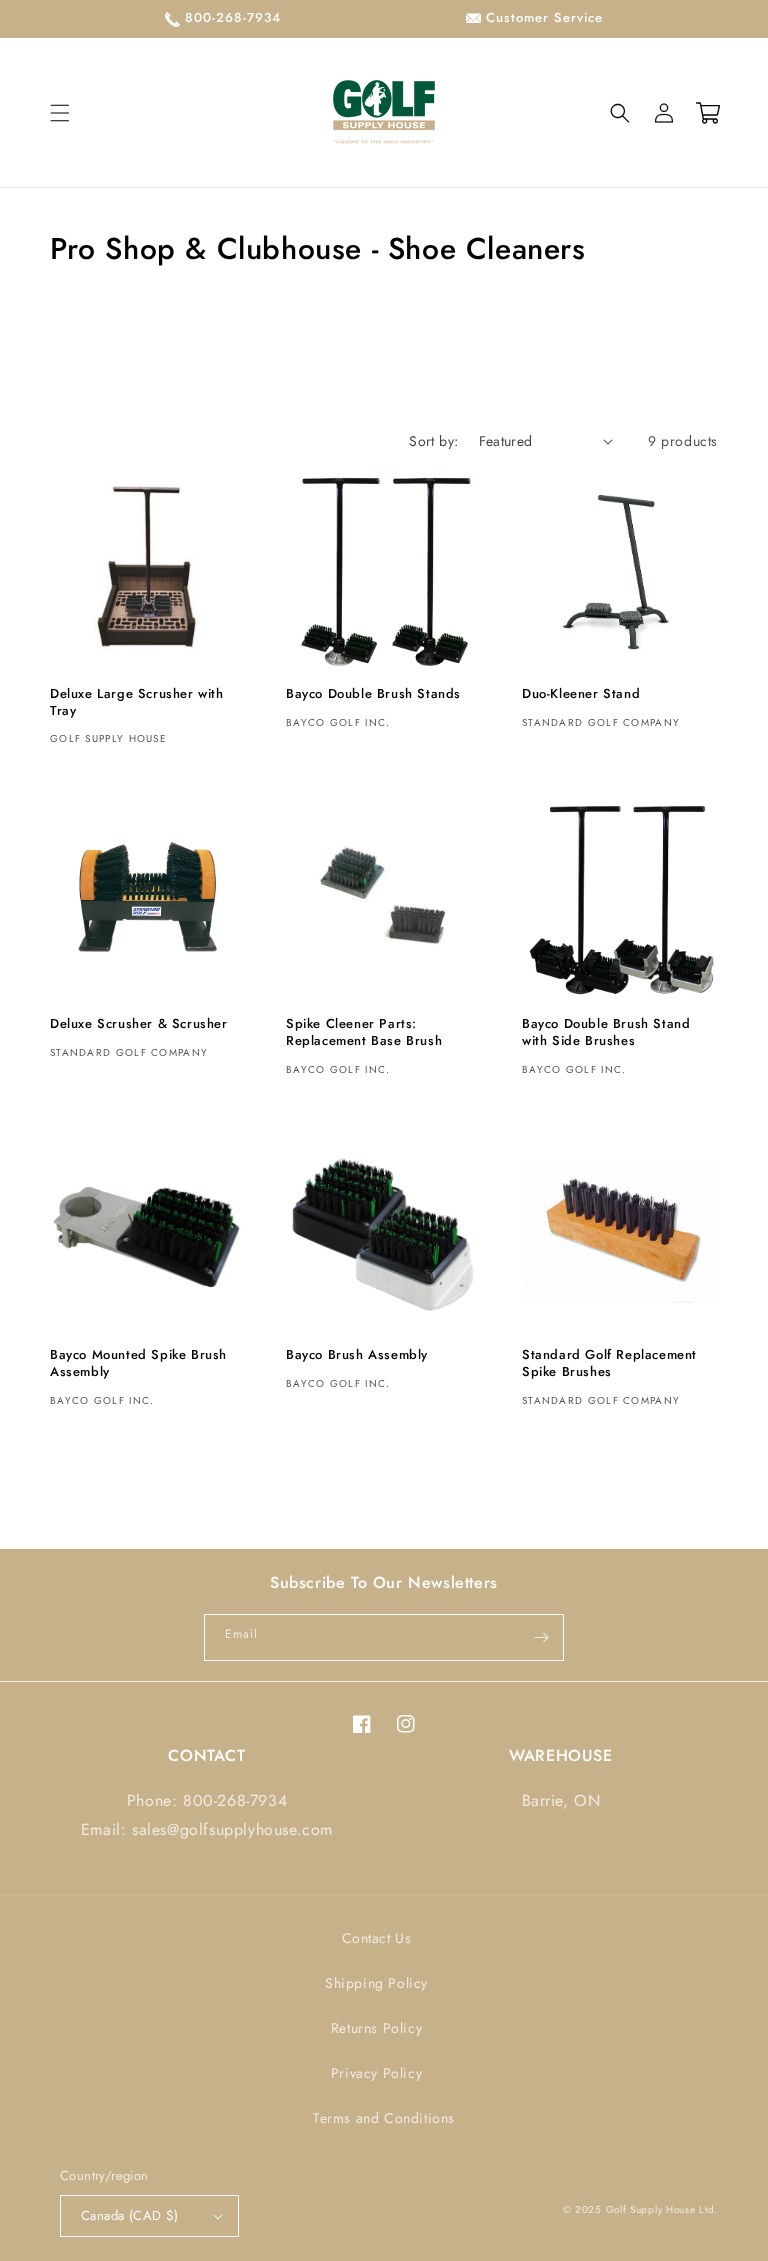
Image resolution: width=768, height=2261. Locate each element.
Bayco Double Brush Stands (373, 694)
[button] (60, 113)
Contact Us (377, 1938)
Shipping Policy (376, 1983)
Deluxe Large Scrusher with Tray (137, 703)
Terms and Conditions (384, 2118)
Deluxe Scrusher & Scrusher (139, 1024)
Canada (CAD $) (130, 2215)
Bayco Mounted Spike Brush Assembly (138, 1364)
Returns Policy (376, 2028)
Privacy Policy (376, 2073)
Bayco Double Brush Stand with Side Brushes (606, 1033)
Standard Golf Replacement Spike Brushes (609, 1364)
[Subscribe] (541, 1637)
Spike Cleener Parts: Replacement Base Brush (364, 1033)
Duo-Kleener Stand (581, 694)
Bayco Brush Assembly (357, 1355)
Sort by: (433, 441)
